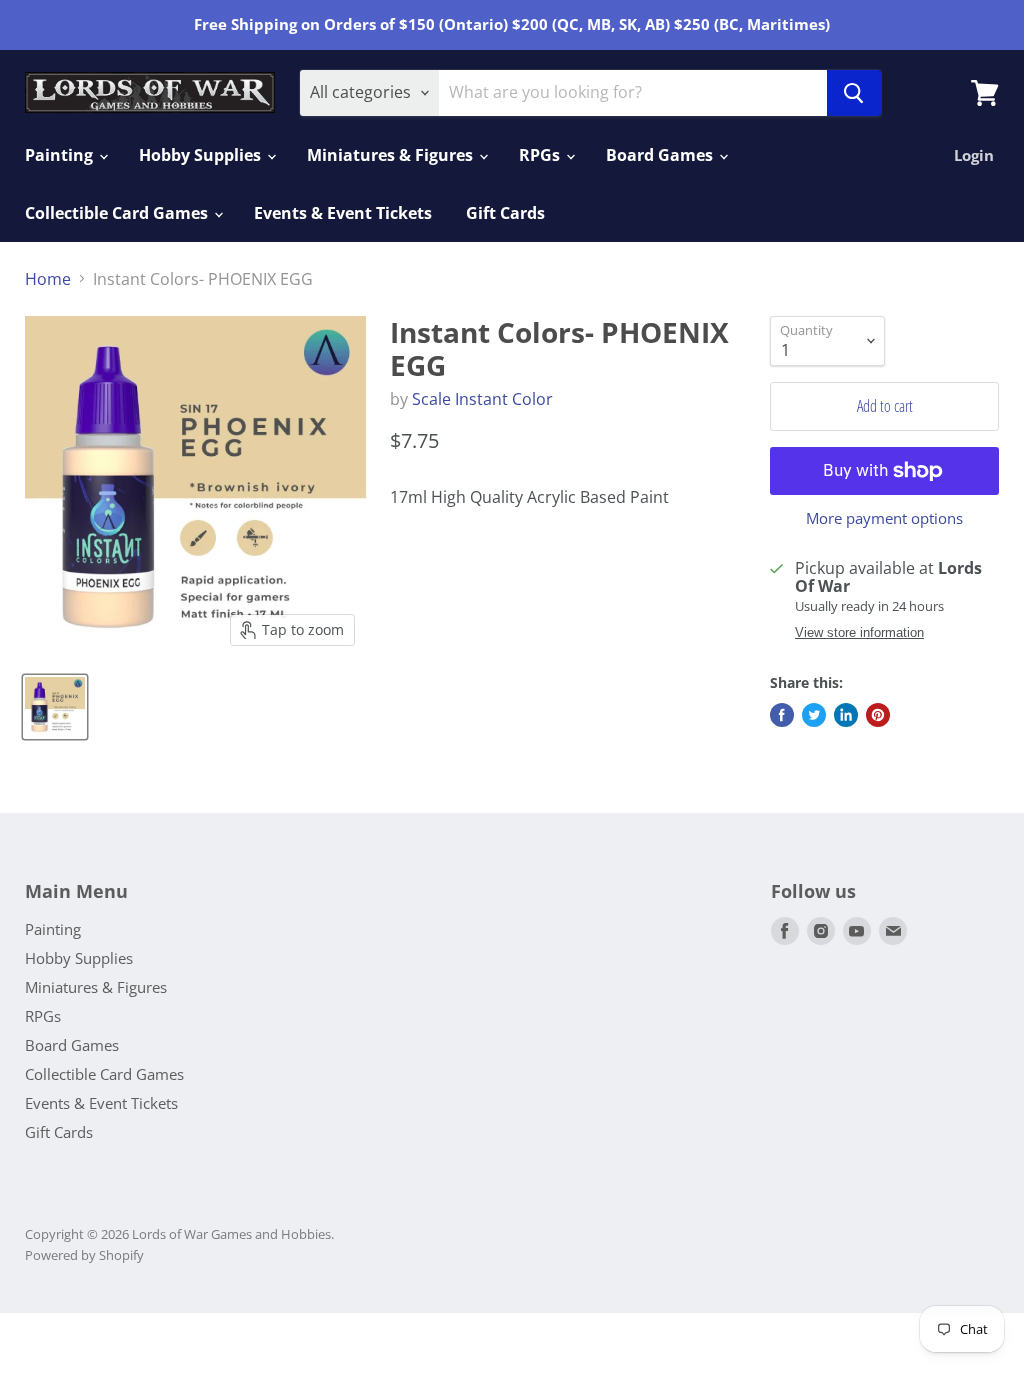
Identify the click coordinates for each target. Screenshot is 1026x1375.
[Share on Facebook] (782, 715)
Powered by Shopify (84, 1255)
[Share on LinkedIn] (846, 715)
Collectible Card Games (118, 213)
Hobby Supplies (202, 155)
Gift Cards (505, 213)
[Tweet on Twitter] (814, 715)
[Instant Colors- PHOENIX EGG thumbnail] (55, 707)
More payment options (884, 518)
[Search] (854, 93)
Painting (61, 155)
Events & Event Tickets (343, 213)
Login (974, 155)
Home (48, 279)
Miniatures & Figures (392, 155)
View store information (859, 633)
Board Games (661, 155)
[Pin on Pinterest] (878, 715)
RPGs (541, 155)
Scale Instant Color (482, 399)
